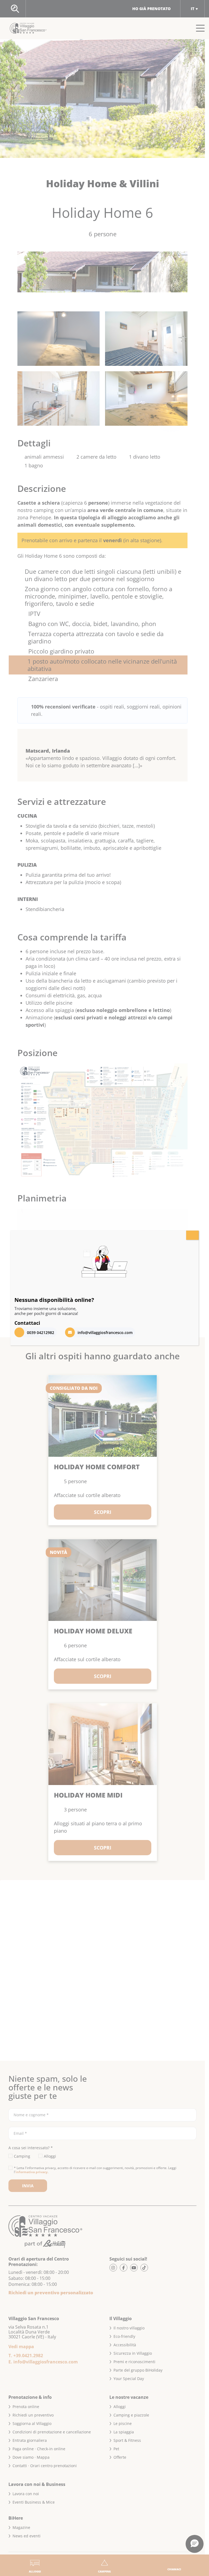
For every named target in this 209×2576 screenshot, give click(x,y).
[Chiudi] (192, 1235)
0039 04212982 (41, 1333)
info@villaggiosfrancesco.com (105, 1333)
